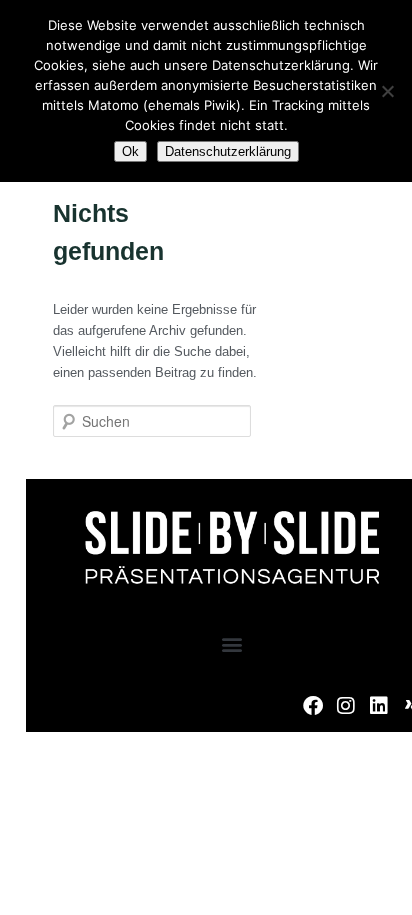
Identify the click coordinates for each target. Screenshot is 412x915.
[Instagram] (346, 706)
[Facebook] (313, 706)
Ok (130, 151)
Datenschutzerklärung (228, 151)
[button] (232, 643)
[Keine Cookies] (387, 91)
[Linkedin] (379, 706)
